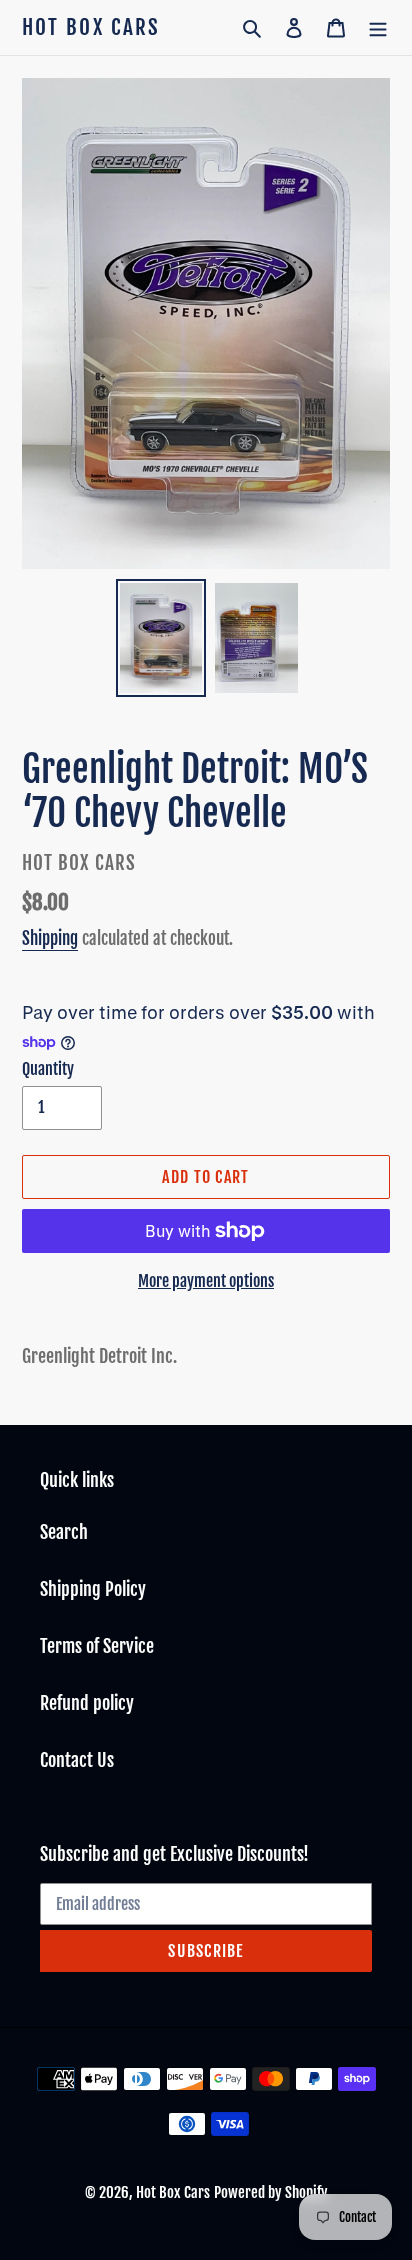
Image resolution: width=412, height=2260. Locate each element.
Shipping (50, 938)
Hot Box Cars (91, 27)
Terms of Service (97, 1646)
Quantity (48, 1069)
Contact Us (77, 1760)
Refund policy (87, 1703)
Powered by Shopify (271, 2192)
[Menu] (378, 27)
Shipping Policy (93, 1589)
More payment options (206, 1281)
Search (64, 1532)
